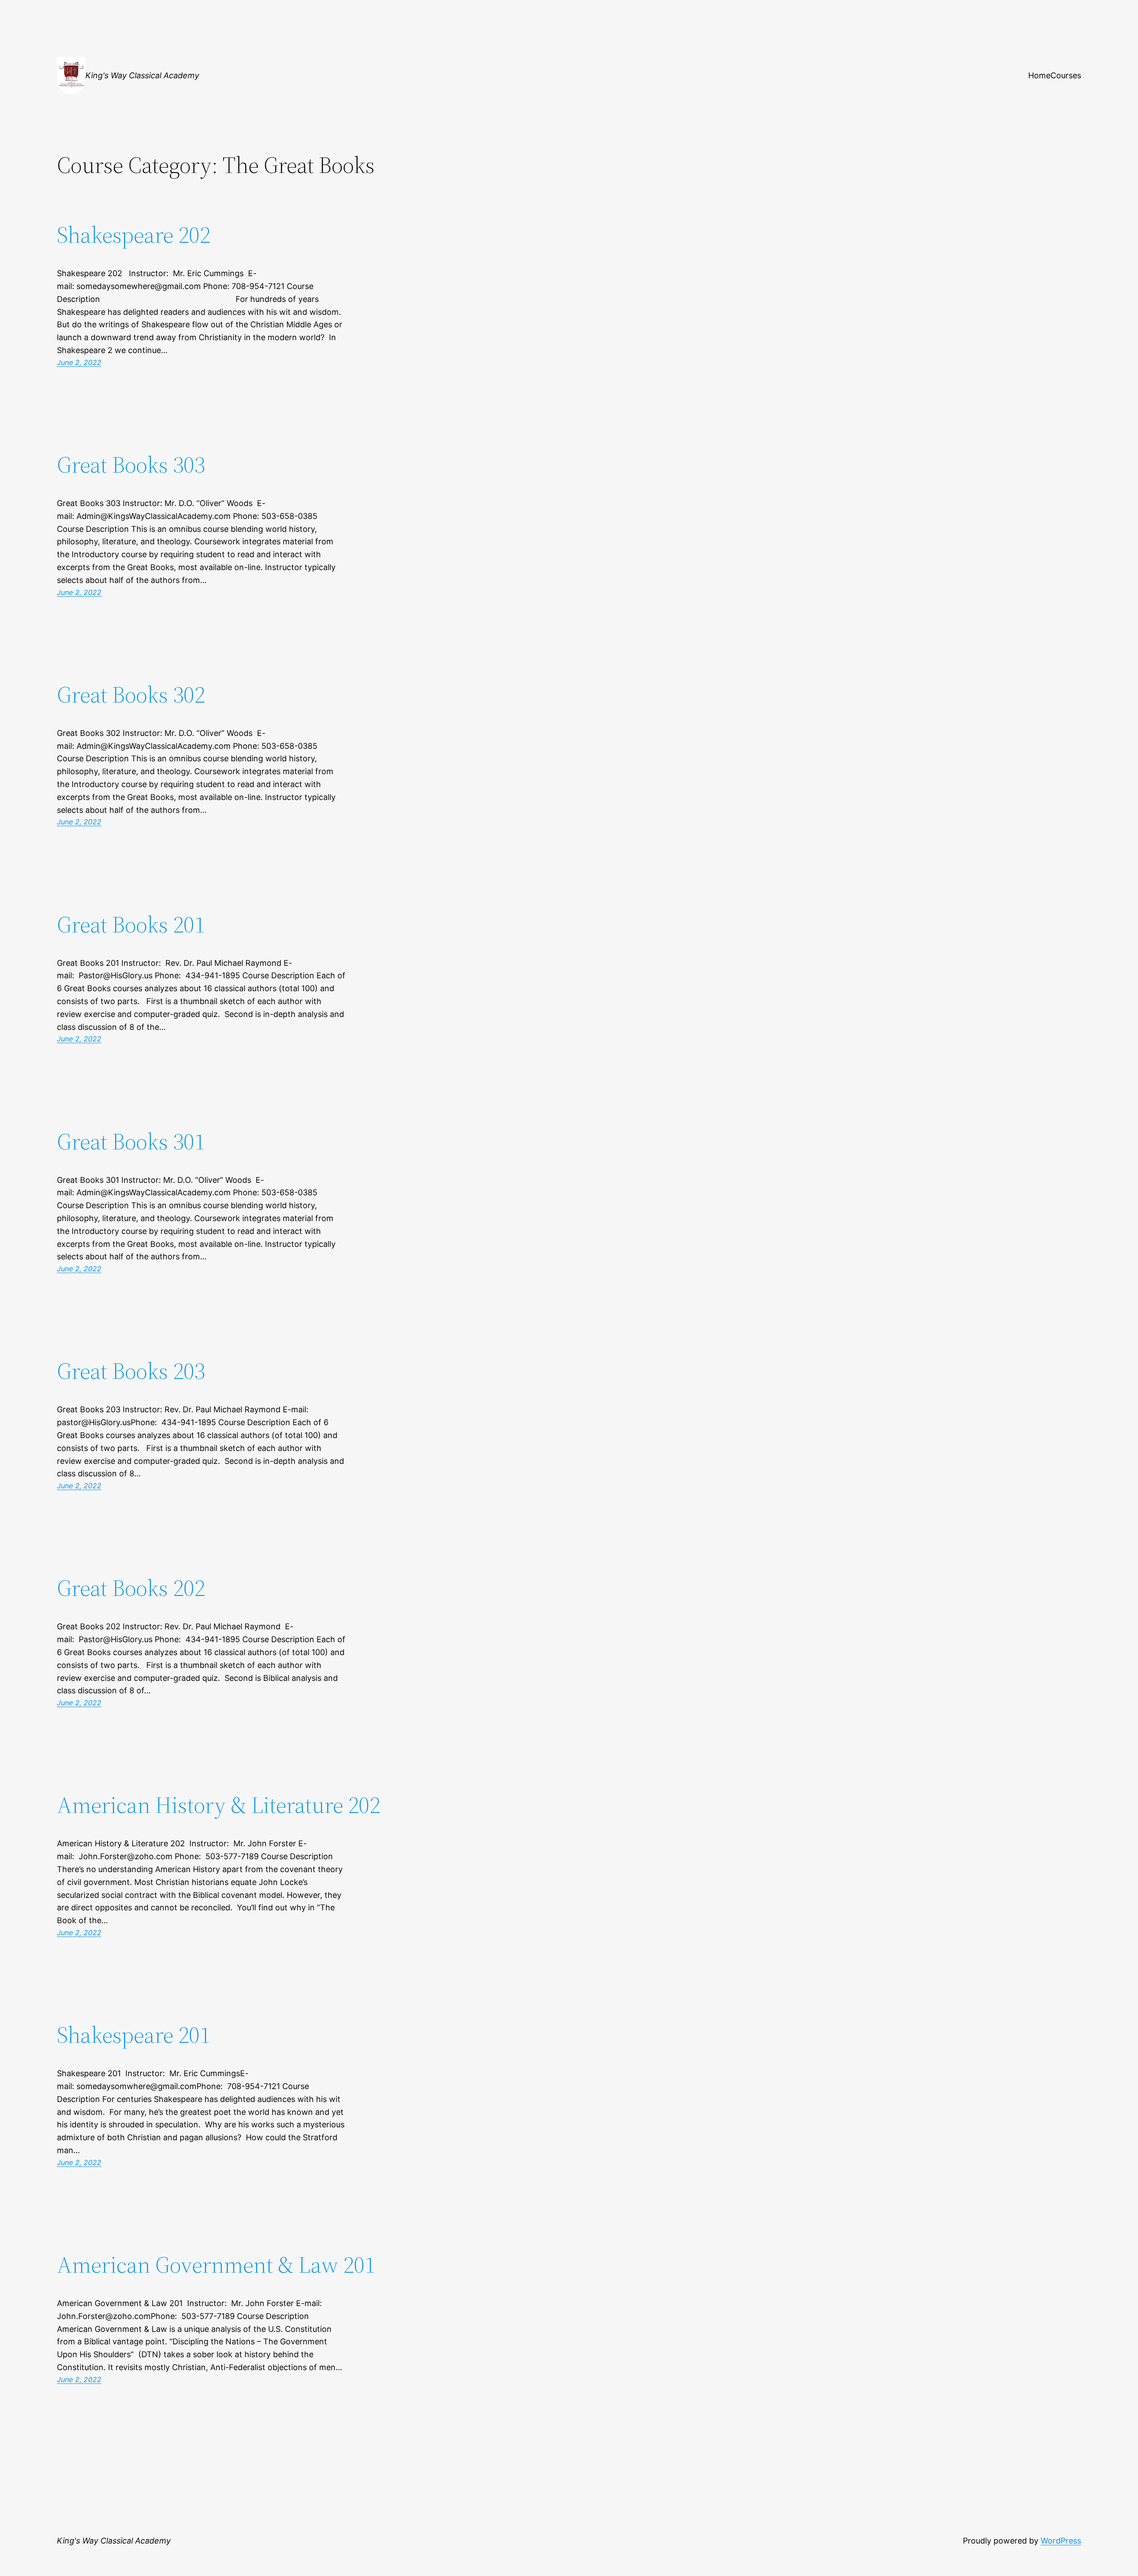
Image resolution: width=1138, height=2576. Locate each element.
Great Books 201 (131, 924)
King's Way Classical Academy (142, 75)
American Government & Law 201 (216, 2265)
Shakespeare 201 (134, 2035)
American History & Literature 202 (218, 1805)
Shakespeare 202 (134, 235)
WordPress (1061, 2541)
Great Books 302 (131, 695)
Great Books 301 (131, 1141)
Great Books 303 (131, 465)
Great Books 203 (131, 1371)
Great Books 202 (131, 1588)
